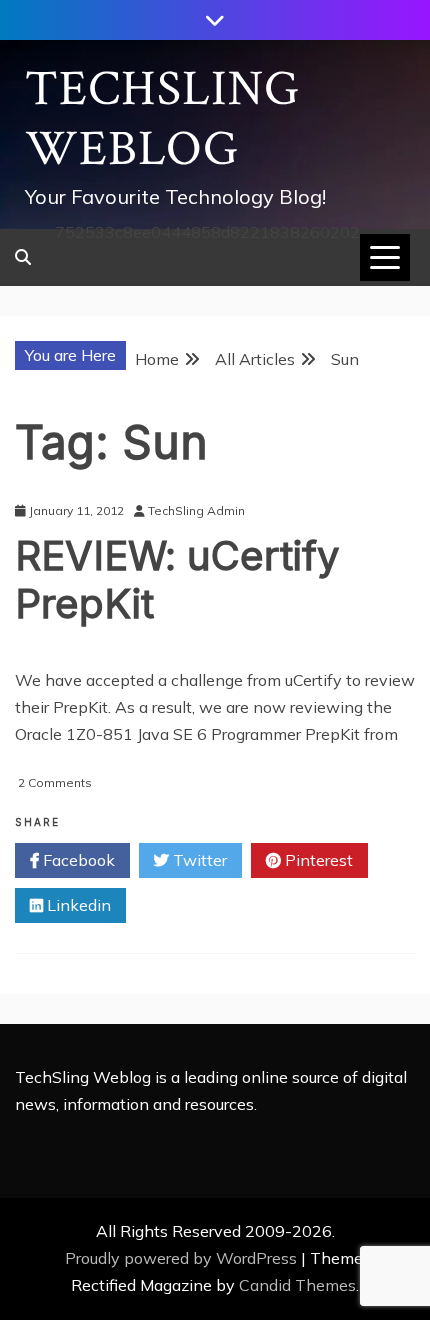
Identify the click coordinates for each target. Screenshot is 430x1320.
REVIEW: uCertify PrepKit (177, 579)
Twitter (198, 860)
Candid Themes (297, 1285)
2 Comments (55, 782)
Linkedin (77, 905)
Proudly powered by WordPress (183, 1258)
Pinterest (317, 860)
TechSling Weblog (162, 119)
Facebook (77, 860)
